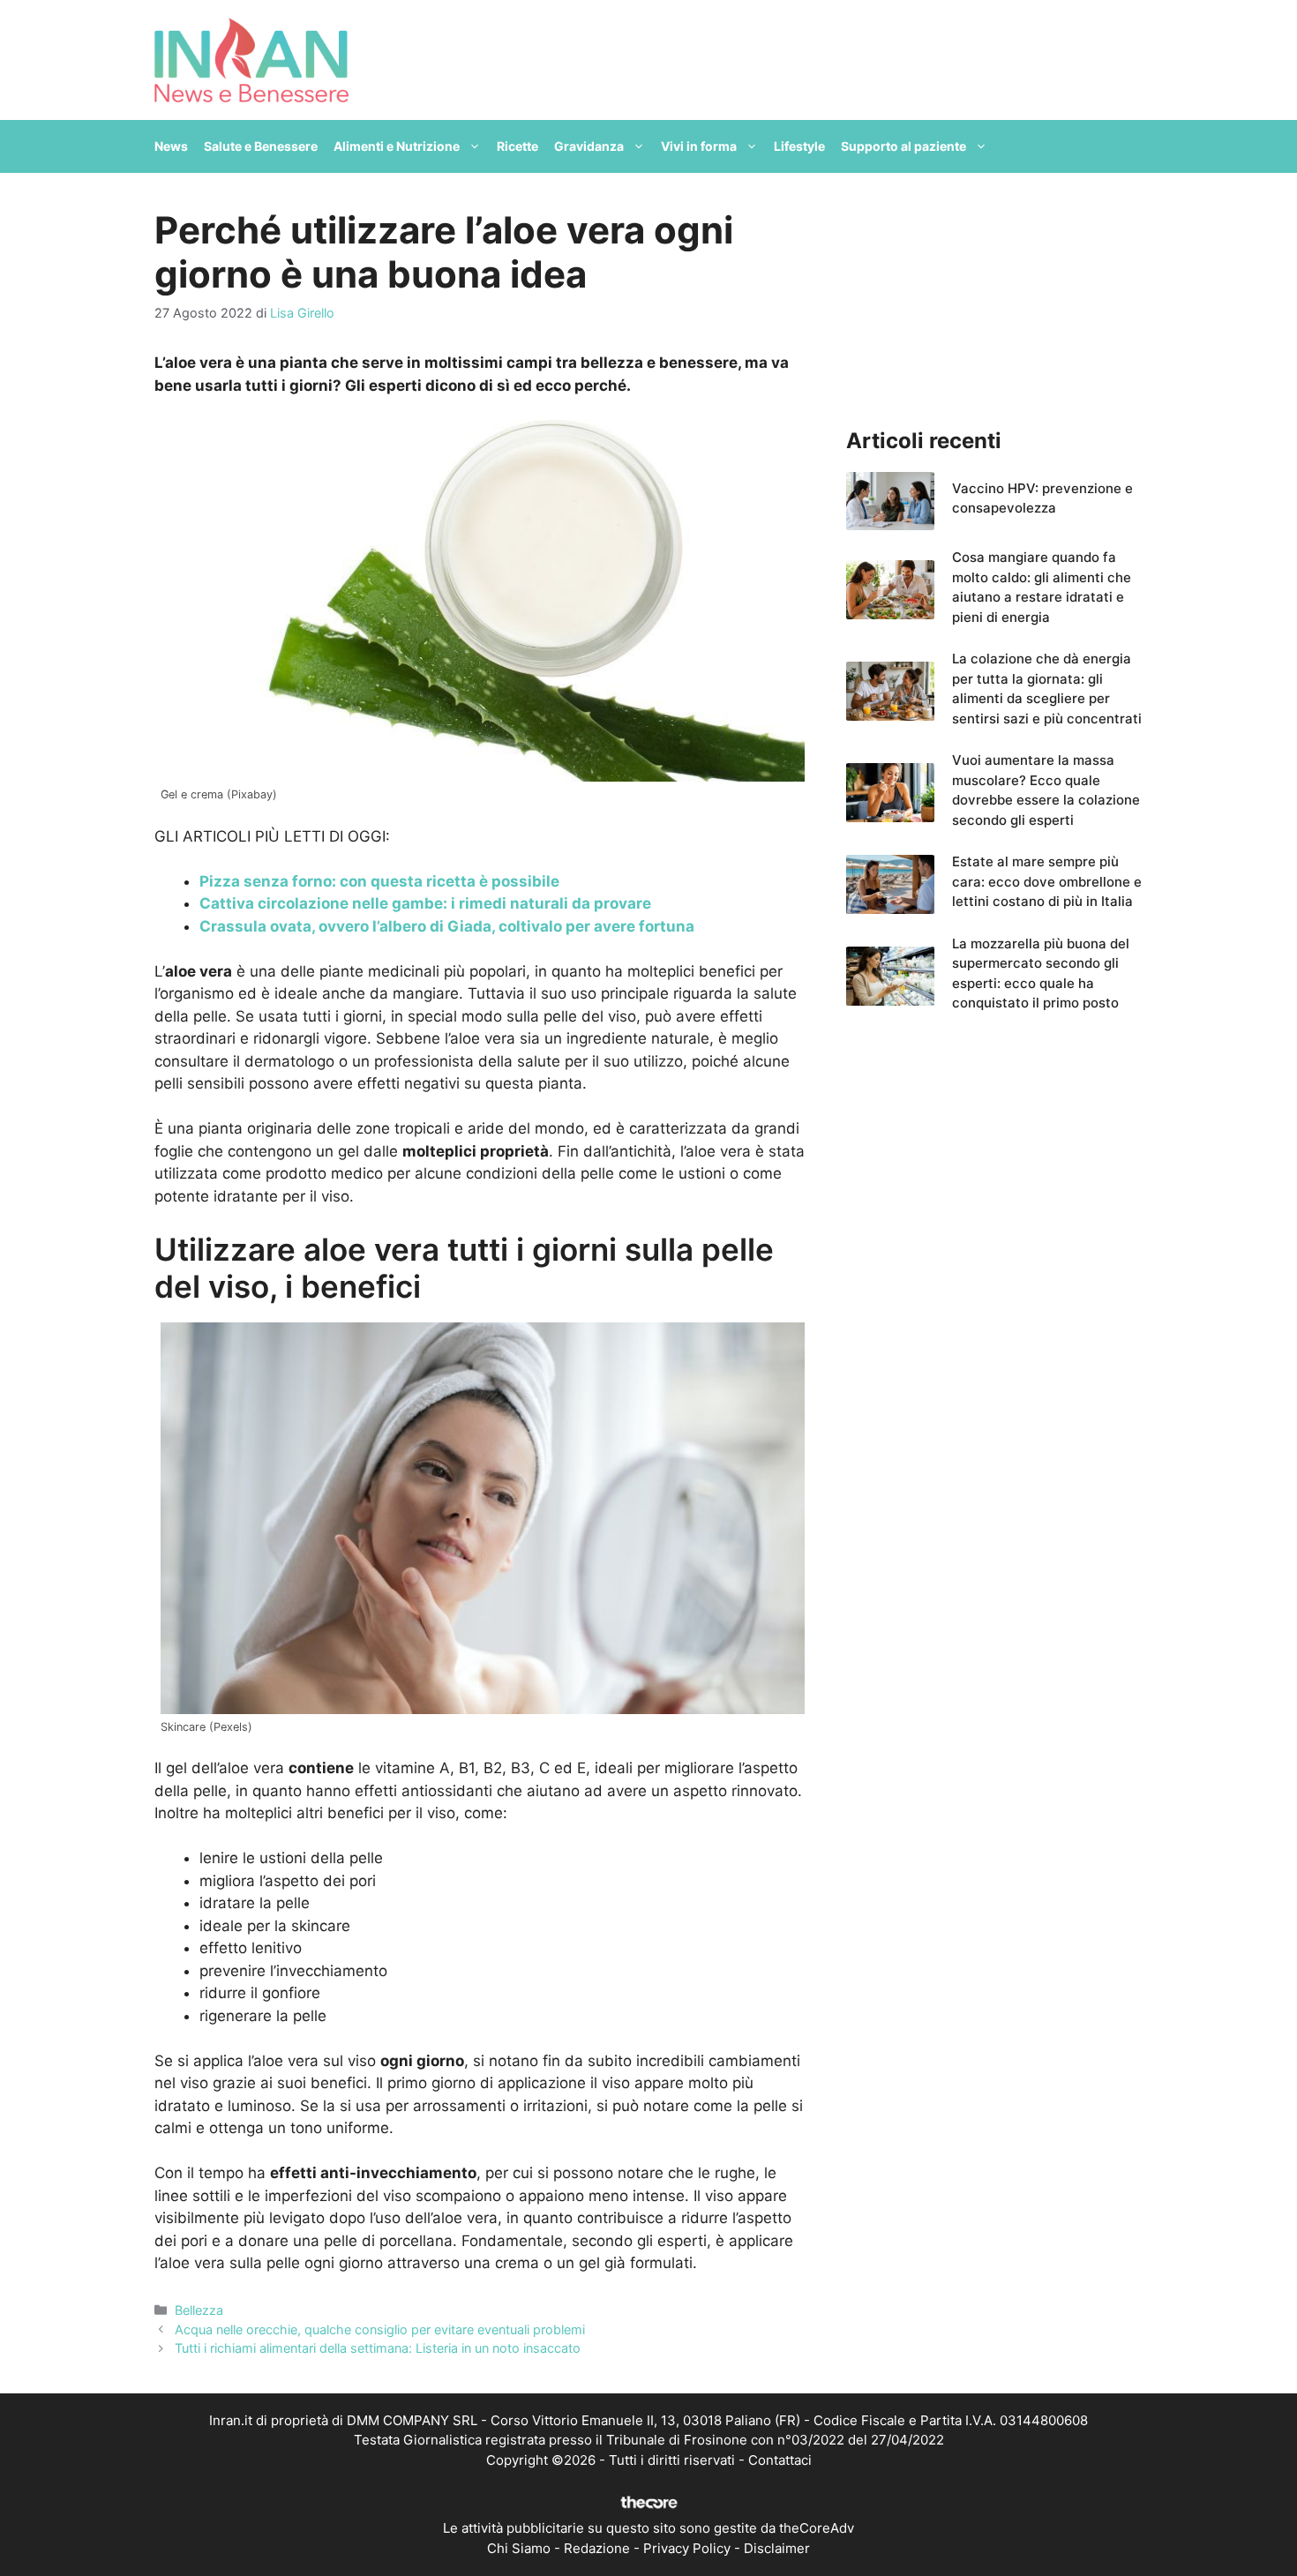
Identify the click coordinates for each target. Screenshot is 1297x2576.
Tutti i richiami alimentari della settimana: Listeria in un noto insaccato (378, 2348)
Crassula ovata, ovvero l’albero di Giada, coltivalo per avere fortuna (447, 926)
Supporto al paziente (903, 146)
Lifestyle (799, 146)
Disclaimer (777, 2548)
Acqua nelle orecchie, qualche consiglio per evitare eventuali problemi (380, 2329)
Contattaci (780, 2460)
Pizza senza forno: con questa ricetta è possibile (379, 881)
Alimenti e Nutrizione (397, 146)
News (171, 146)
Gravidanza (589, 146)
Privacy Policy (687, 2548)
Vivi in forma (699, 146)
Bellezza (199, 2310)
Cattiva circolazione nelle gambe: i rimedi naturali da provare (425, 903)
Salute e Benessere (261, 146)
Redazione (597, 2548)
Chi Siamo (519, 2548)
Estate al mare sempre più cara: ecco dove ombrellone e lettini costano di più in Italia (1047, 881)
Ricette (517, 146)
